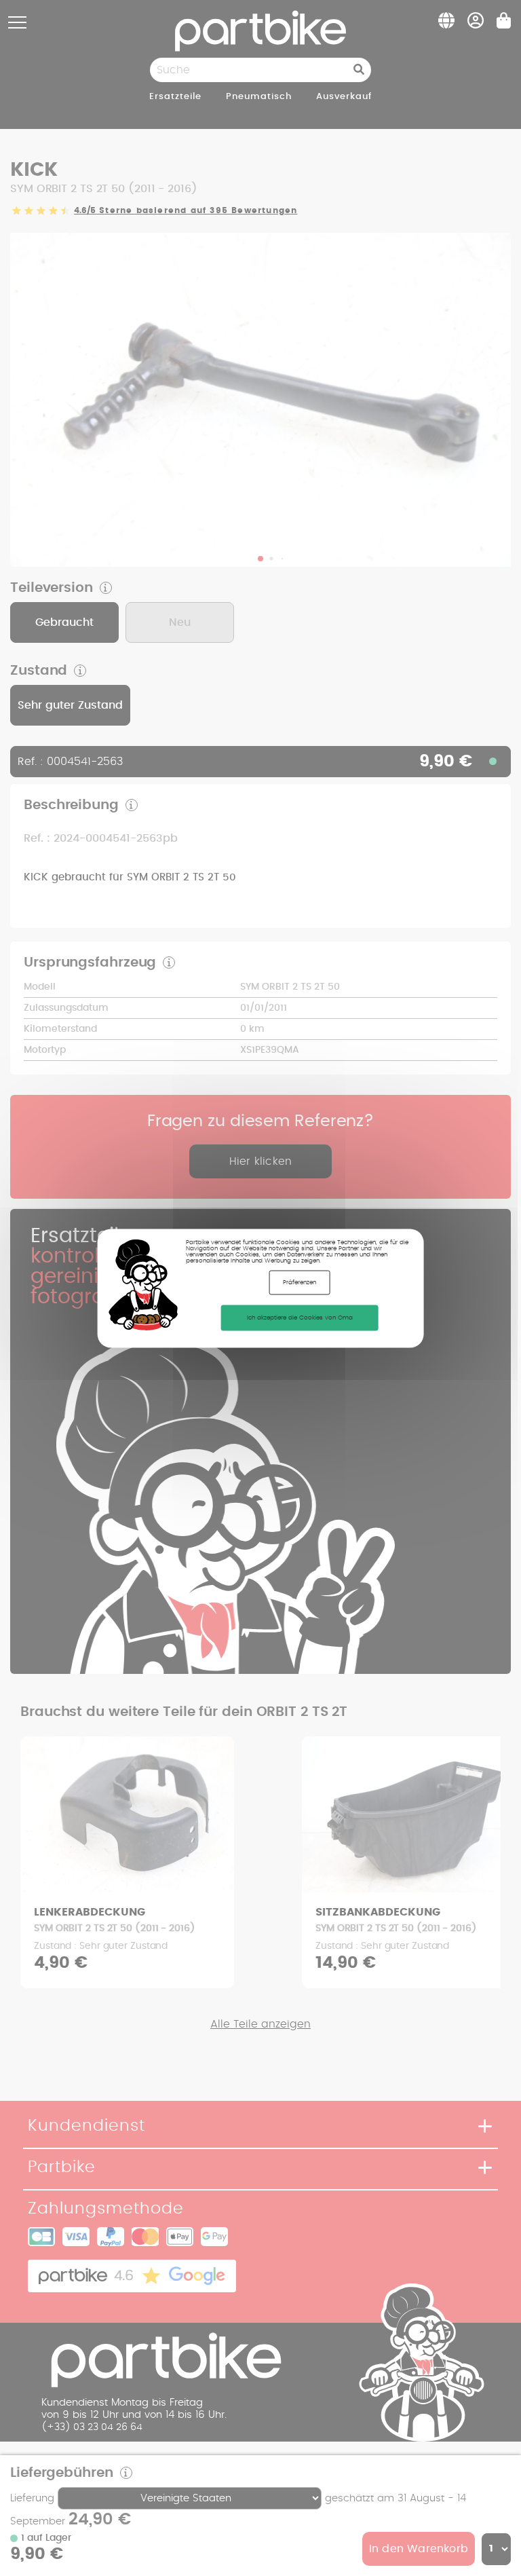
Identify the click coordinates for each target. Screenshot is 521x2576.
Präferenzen (300, 1282)
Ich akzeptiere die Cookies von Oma (300, 1317)
